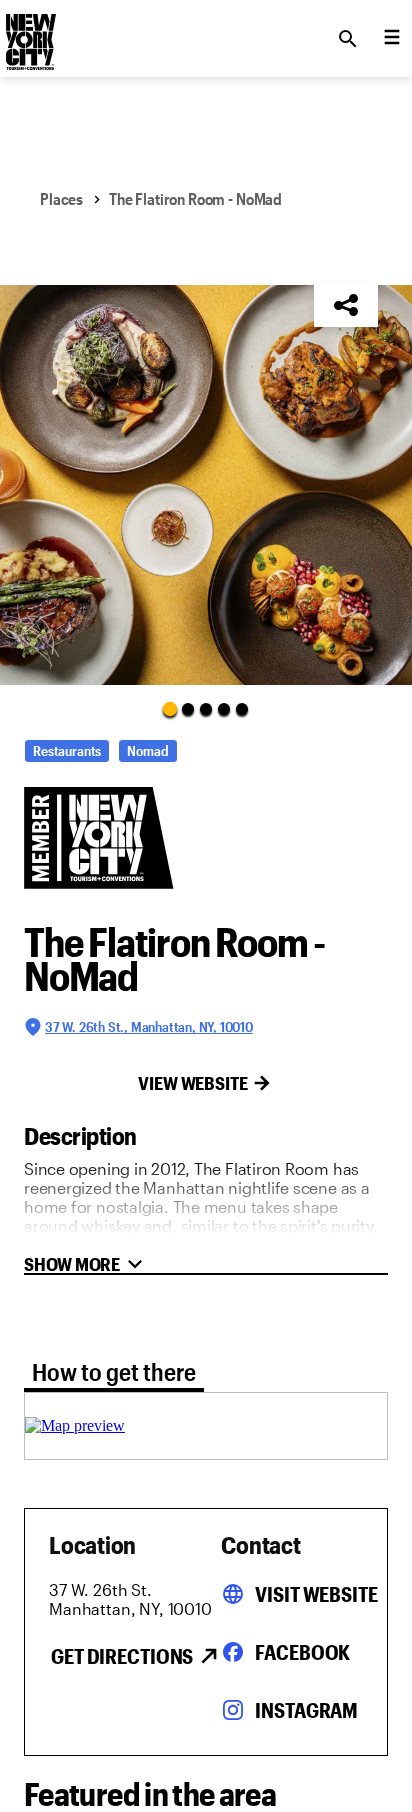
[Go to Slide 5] (242, 709)
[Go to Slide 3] (206, 709)
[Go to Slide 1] (170, 708)
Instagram (306, 1710)
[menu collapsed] (392, 39)
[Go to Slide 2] (188, 709)
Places (61, 198)
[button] (206, 485)
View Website (193, 1083)
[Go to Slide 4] (224, 709)
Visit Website (316, 1594)
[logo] (29, 33)
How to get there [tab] (114, 1371)
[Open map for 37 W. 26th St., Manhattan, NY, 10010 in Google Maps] (75, 1425)
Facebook (302, 1652)
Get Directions (122, 1656)
